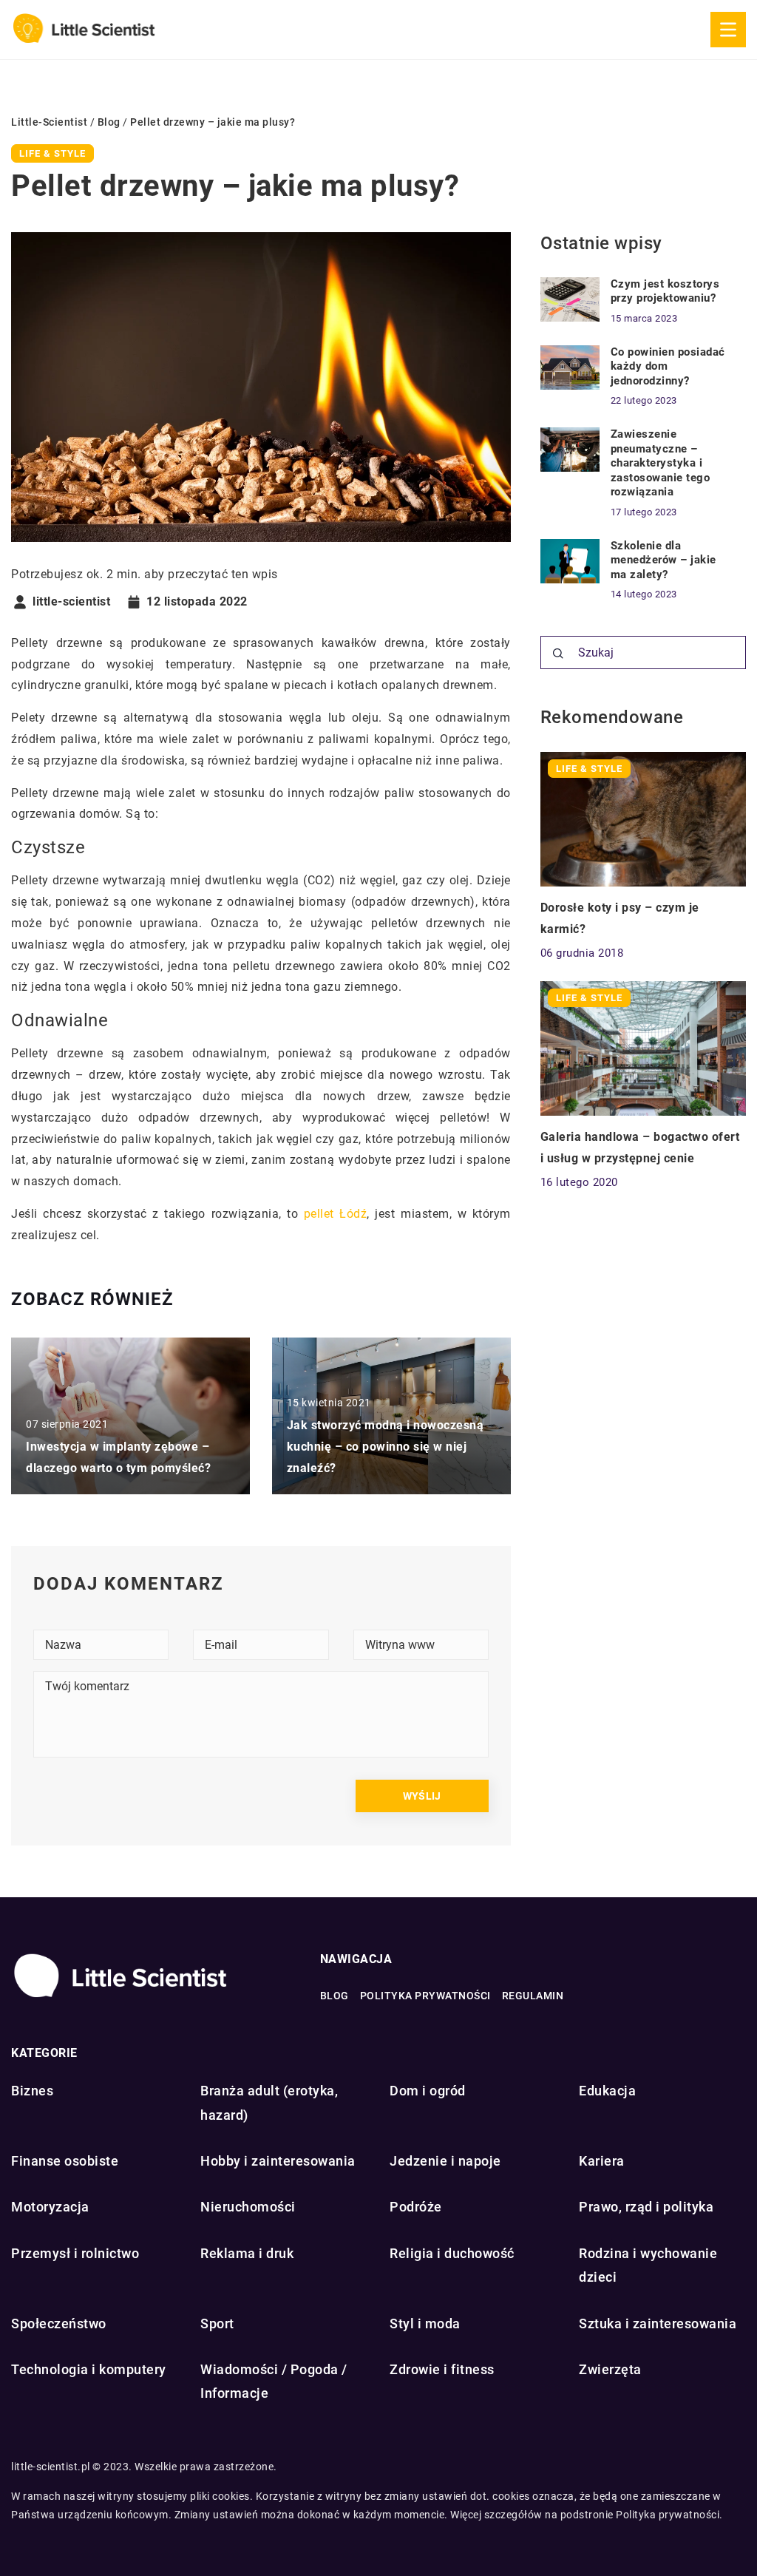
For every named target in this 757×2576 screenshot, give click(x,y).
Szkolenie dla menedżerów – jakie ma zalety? (663, 560)
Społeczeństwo (59, 2324)
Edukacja (607, 2091)
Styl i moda (425, 2324)
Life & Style (52, 153)
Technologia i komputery (89, 2369)
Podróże (416, 2207)
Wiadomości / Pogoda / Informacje (274, 2381)
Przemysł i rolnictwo (75, 2253)
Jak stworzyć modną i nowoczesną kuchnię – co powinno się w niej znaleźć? (386, 1447)
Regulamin (533, 1996)
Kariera (602, 2161)
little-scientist (71, 602)
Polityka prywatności (425, 1996)
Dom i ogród (428, 2091)
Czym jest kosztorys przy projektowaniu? (665, 291)
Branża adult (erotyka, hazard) (269, 2102)
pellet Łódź (336, 1214)
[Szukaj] (558, 654)
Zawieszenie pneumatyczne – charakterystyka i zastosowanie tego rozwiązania (661, 463)
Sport (217, 2324)
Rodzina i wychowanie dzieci (648, 2265)
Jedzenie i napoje (445, 2161)
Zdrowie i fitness (442, 2369)
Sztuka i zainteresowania (658, 2324)
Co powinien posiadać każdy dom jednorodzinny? (668, 366)
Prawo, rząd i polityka (646, 2207)
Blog (335, 1996)
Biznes (32, 2091)
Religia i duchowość (452, 2253)
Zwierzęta (610, 2369)
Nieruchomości (248, 2207)
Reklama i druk (247, 2253)
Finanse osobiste (65, 2161)
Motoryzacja (50, 2207)
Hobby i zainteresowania (278, 2161)
